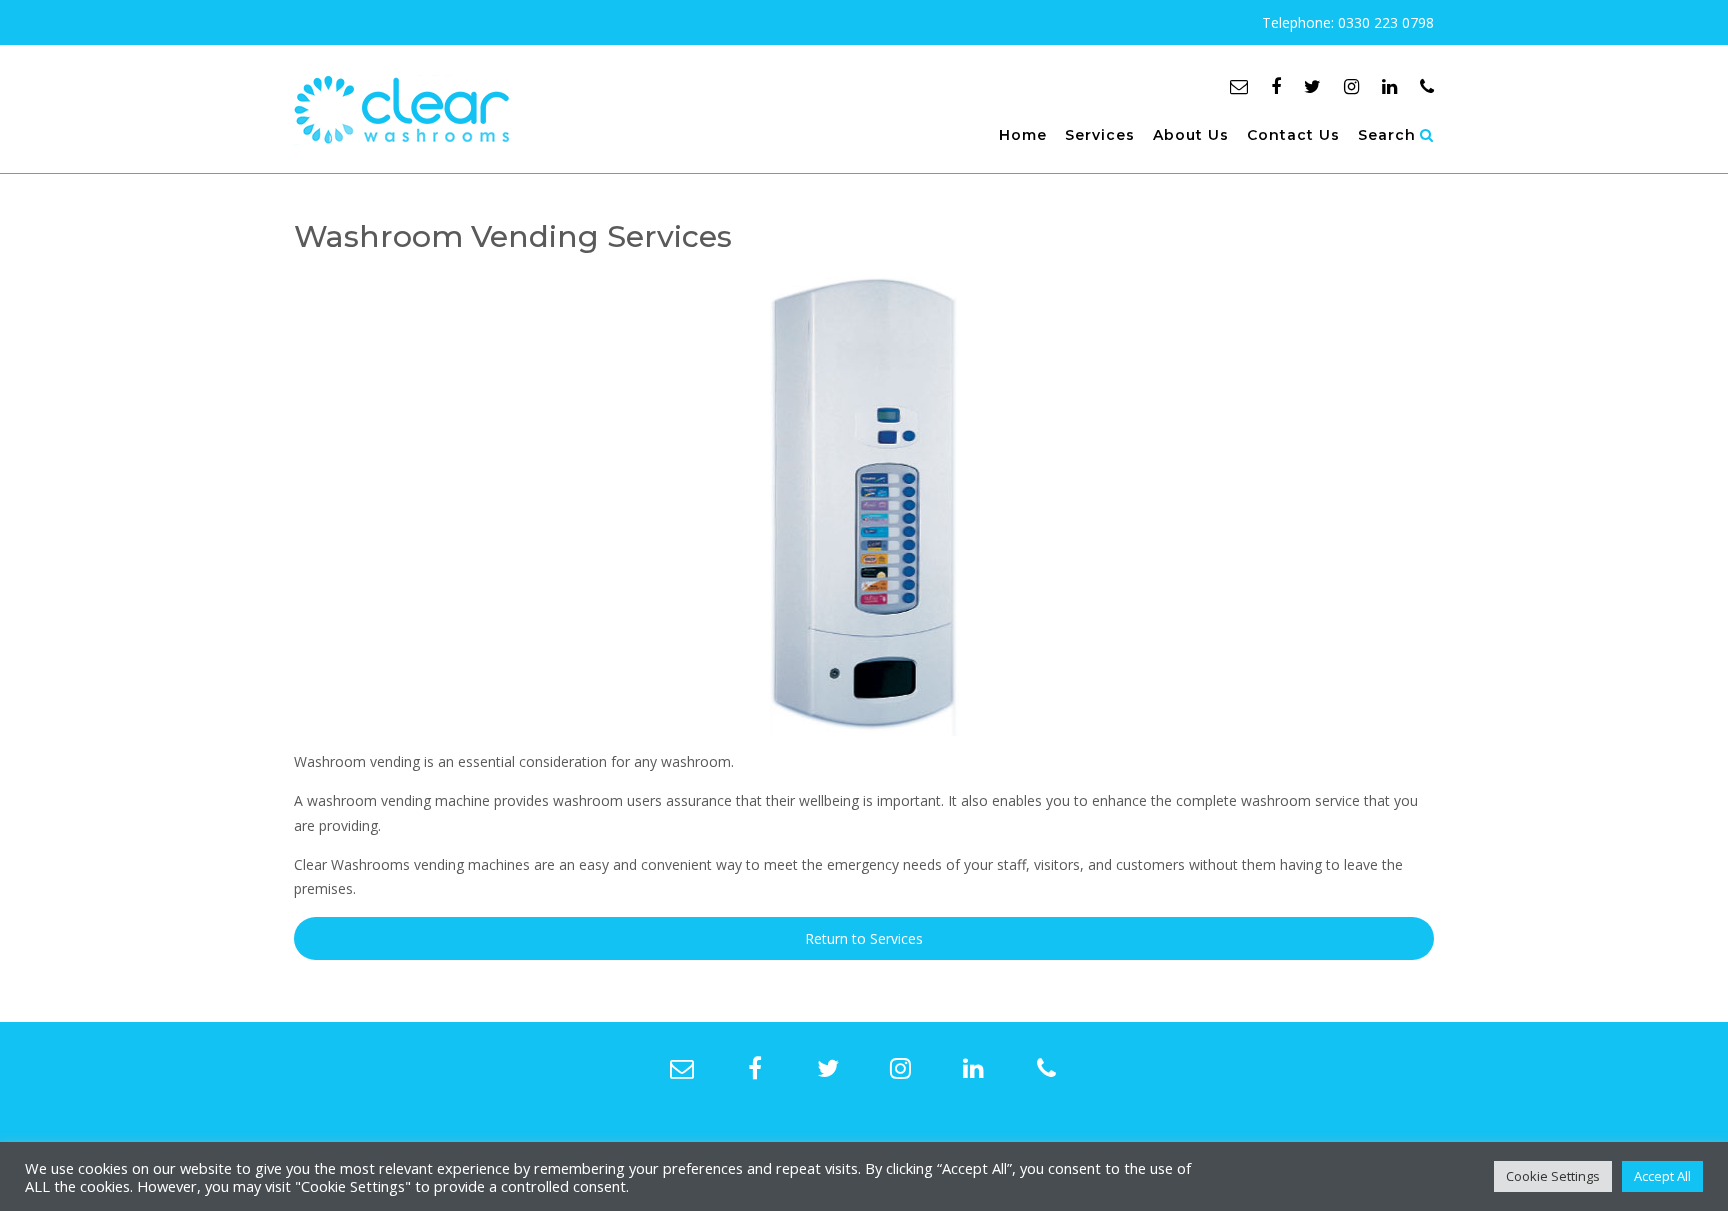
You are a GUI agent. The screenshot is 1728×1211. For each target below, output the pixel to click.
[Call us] (1427, 86)
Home (1023, 135)
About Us (1191, 135)
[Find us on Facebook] (1276, 86)
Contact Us (1293, 135)
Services (1100, 135)
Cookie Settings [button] (1553, 1176)
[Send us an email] (1239, 86)
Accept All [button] (1662, 1176)
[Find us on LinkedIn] (1389, 86)
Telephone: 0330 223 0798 (1348, 22)
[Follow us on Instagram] (1351, 86)
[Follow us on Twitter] (1312, 86)
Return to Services (864, 938)
